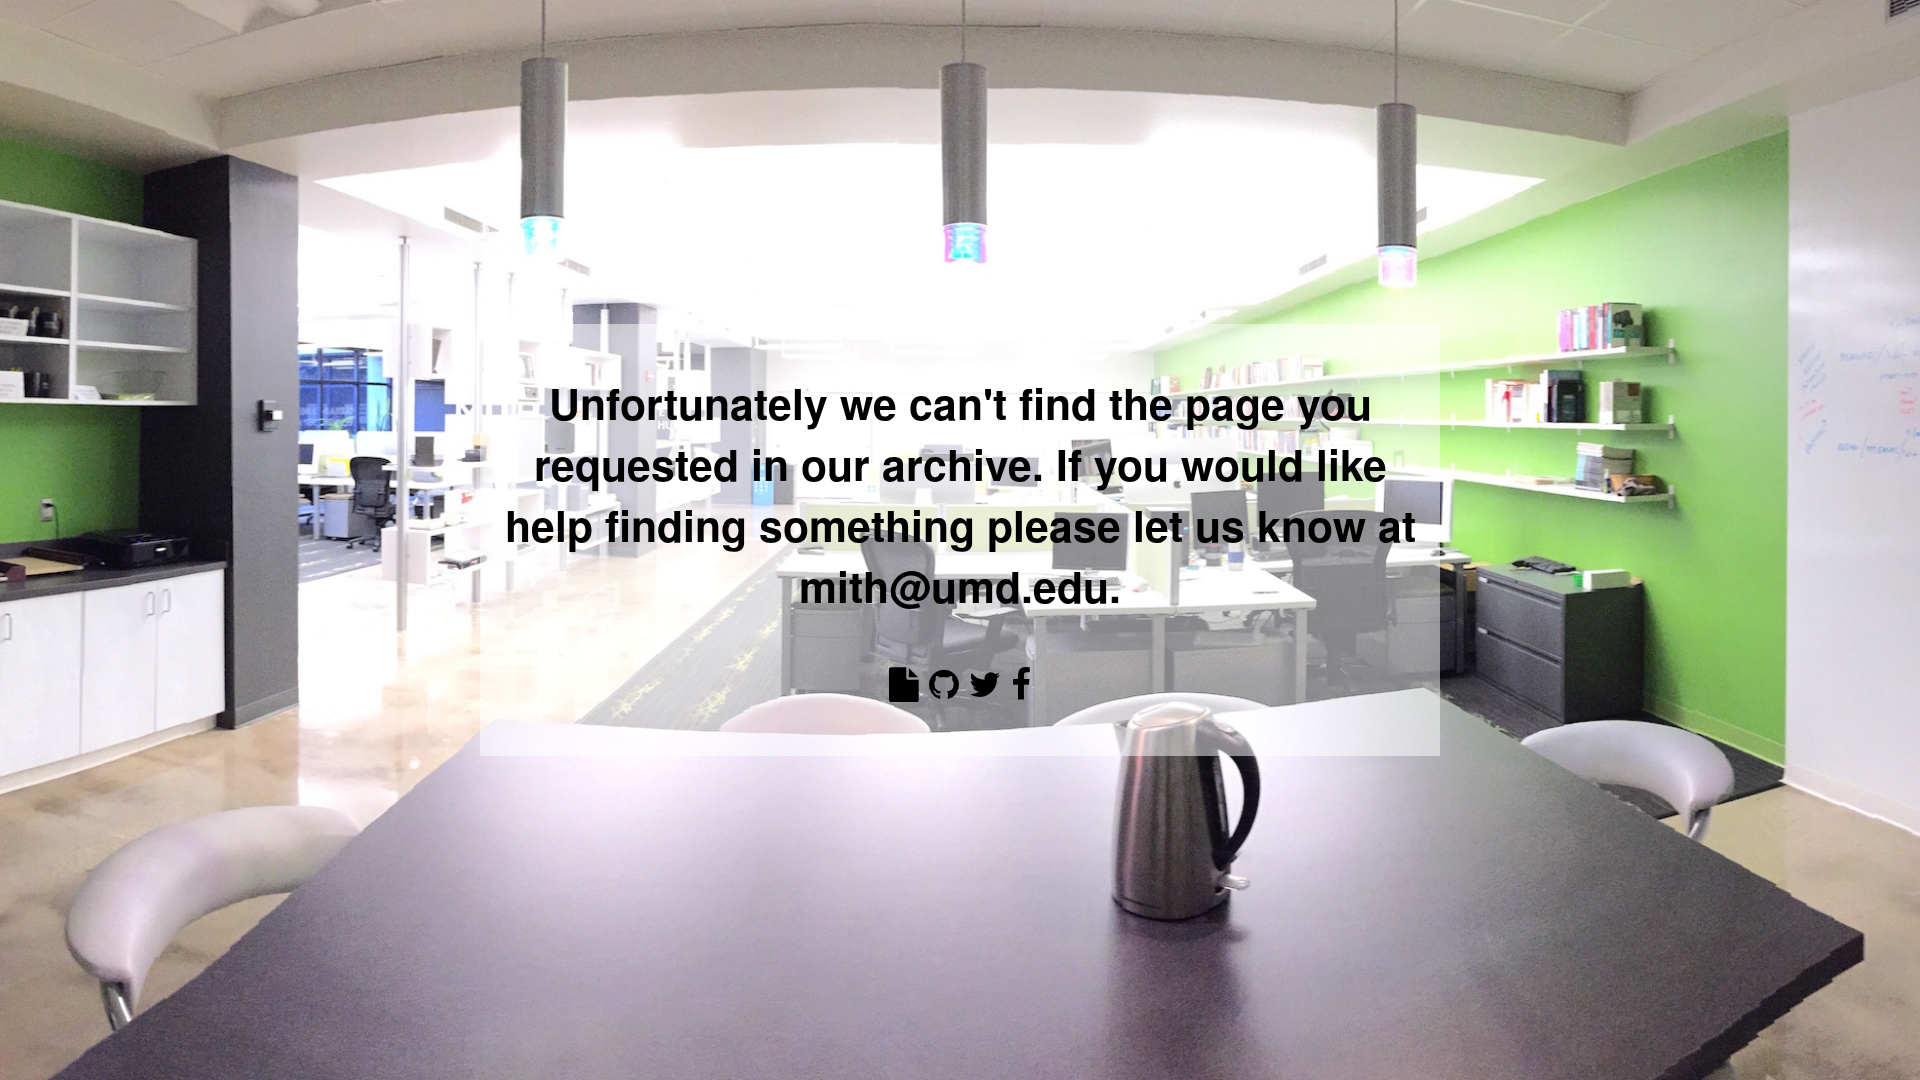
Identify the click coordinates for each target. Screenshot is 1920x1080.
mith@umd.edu (954, 585)
